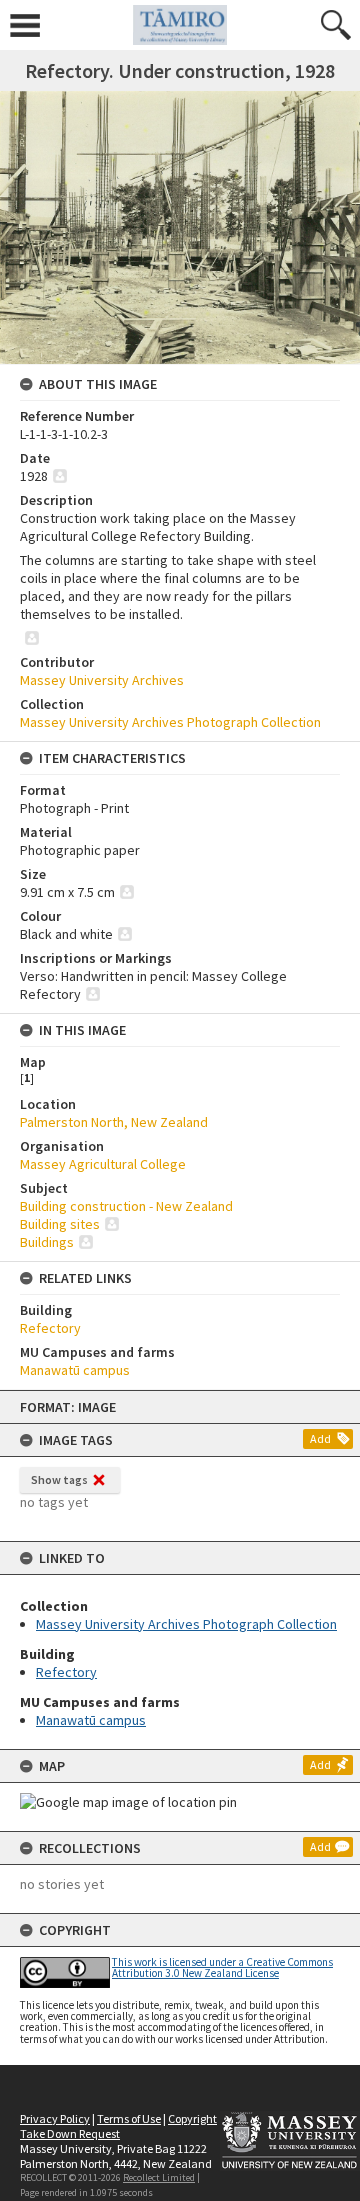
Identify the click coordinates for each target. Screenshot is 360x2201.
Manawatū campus (91, 1720)
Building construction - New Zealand (126, 1206)
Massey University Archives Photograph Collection (186, 1624)
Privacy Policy (55, 2118)
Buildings (47, 1242)
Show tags (59, 1479)
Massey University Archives (102, 680)
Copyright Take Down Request (118, 2126)
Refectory (66, 1672)
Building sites (60, 1224)
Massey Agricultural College (103, 1164)
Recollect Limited (159, 2177)
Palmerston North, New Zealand (114, 1122)
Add (320, 1438)
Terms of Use (129, 2118)
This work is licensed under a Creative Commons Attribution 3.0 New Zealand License (222, 1967)
